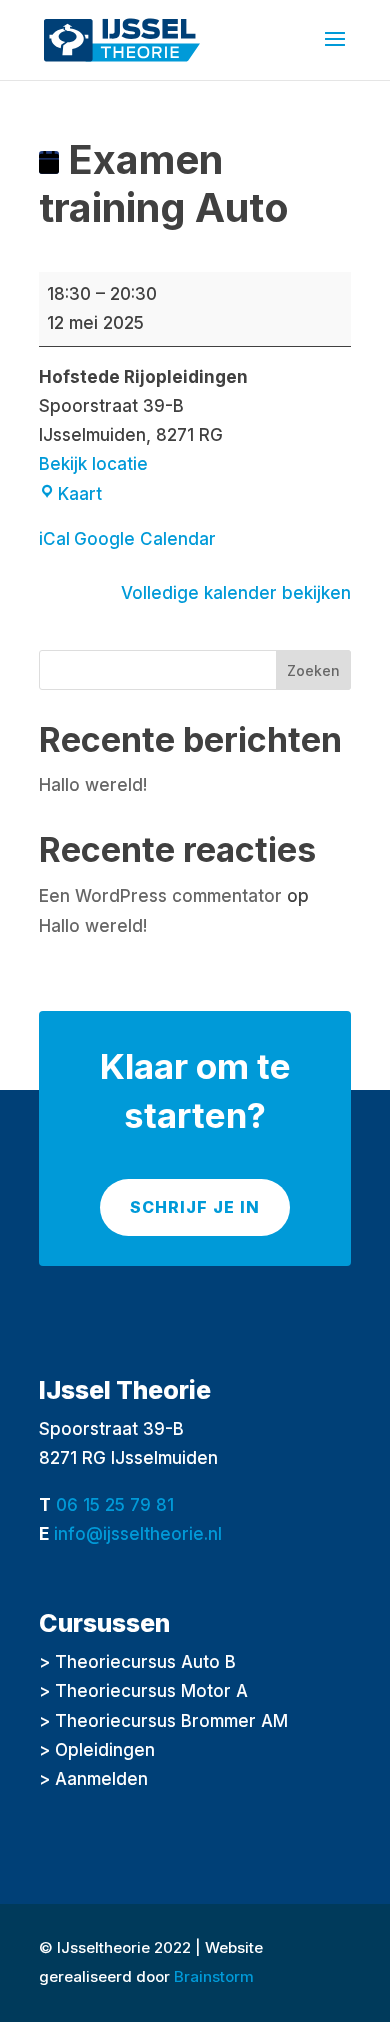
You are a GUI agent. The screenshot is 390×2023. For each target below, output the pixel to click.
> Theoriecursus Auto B (137, 1662)
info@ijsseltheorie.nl (138, 1534)
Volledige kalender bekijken (236, 593)
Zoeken (313, 670)
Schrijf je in (195, 1207)
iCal (54, 539)
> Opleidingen (97, 1750)
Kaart (80, 494)
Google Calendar (145, 539)
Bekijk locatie (93, 464)
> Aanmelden (93, 1779)
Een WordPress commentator (160, 896)
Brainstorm (214, 1976)
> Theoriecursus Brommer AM (163, 1721)
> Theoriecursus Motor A (143, 1691)
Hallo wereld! (93, 785)
